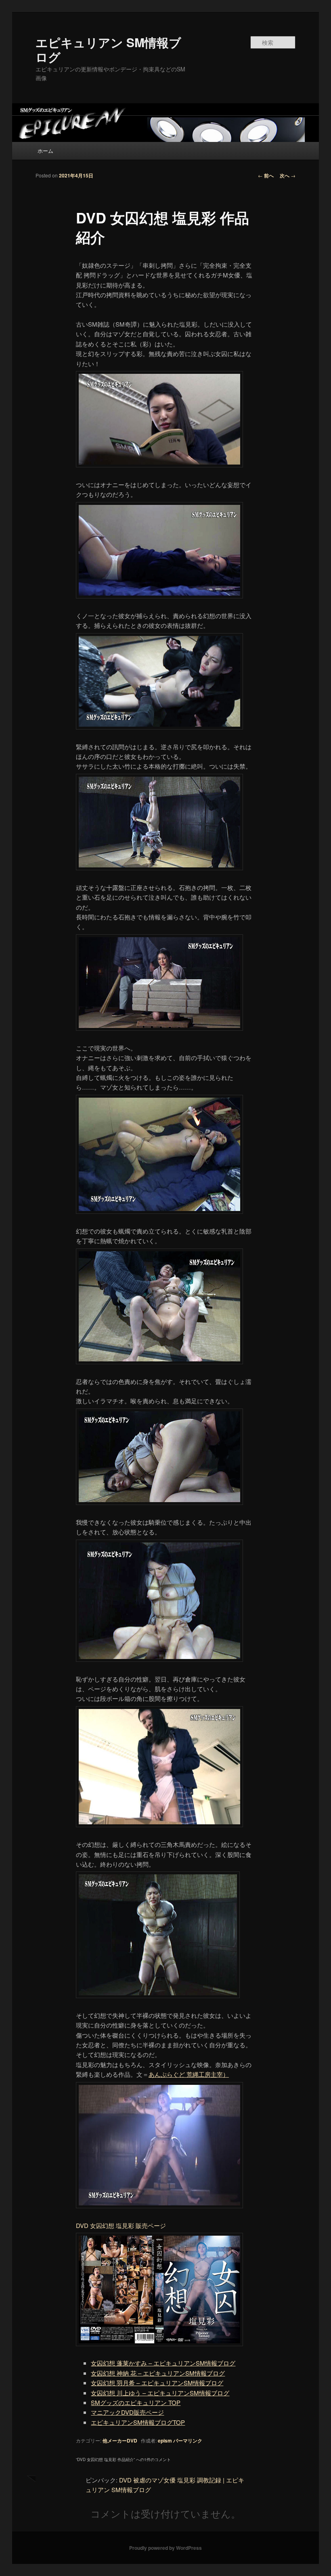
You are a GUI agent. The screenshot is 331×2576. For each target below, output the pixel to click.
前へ (266, 175)
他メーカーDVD (120, 2441)
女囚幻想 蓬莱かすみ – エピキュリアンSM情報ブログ (163, 2363)
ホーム (45, 151)
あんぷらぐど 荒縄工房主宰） (189, 2074)
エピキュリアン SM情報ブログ (108, 49)
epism (165, 2441)
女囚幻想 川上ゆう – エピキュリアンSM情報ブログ (160, 2393)
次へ (288, 175)
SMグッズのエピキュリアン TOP (136, 2402)
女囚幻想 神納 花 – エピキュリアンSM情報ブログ (158, 2373)
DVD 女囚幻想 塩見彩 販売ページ (121, 2225)
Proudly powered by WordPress (165, 2548)
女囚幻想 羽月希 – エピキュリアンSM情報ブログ (157, 2383)
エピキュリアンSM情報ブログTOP (138, 2422)
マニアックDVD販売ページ (127, 2412)
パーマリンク (188, 2441)
